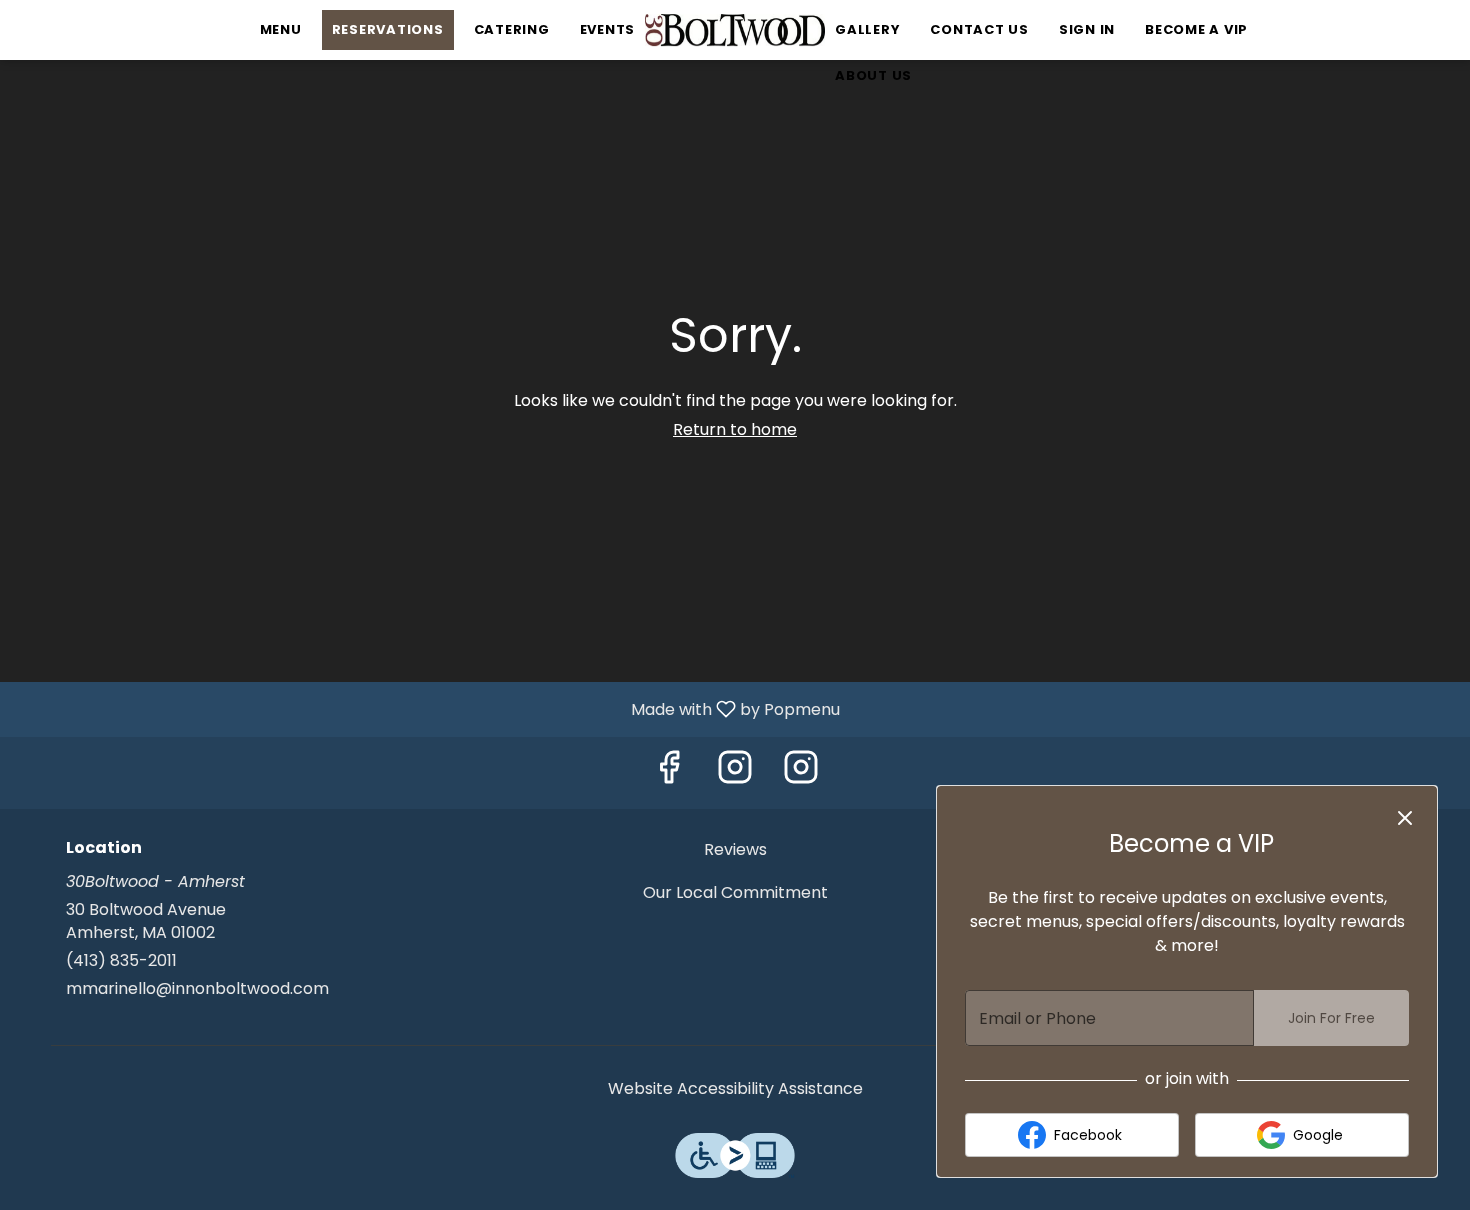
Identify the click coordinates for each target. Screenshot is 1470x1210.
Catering (512, 29)
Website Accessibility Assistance (735, 1089)
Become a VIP (1196, 29)
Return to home (735, 429)
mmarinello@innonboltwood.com (197, 989)
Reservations (388, 29)
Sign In (1087, 29)
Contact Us (979, 29)
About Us (873, 75)
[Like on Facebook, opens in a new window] (669, 772)
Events (608, 29)
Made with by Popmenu (427, 708)
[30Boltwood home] (735, 30)
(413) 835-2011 (121, 961)
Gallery (867, 29)
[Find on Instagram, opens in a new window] (735, 772)
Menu (281, 29)
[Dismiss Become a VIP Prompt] (1405, 818)
